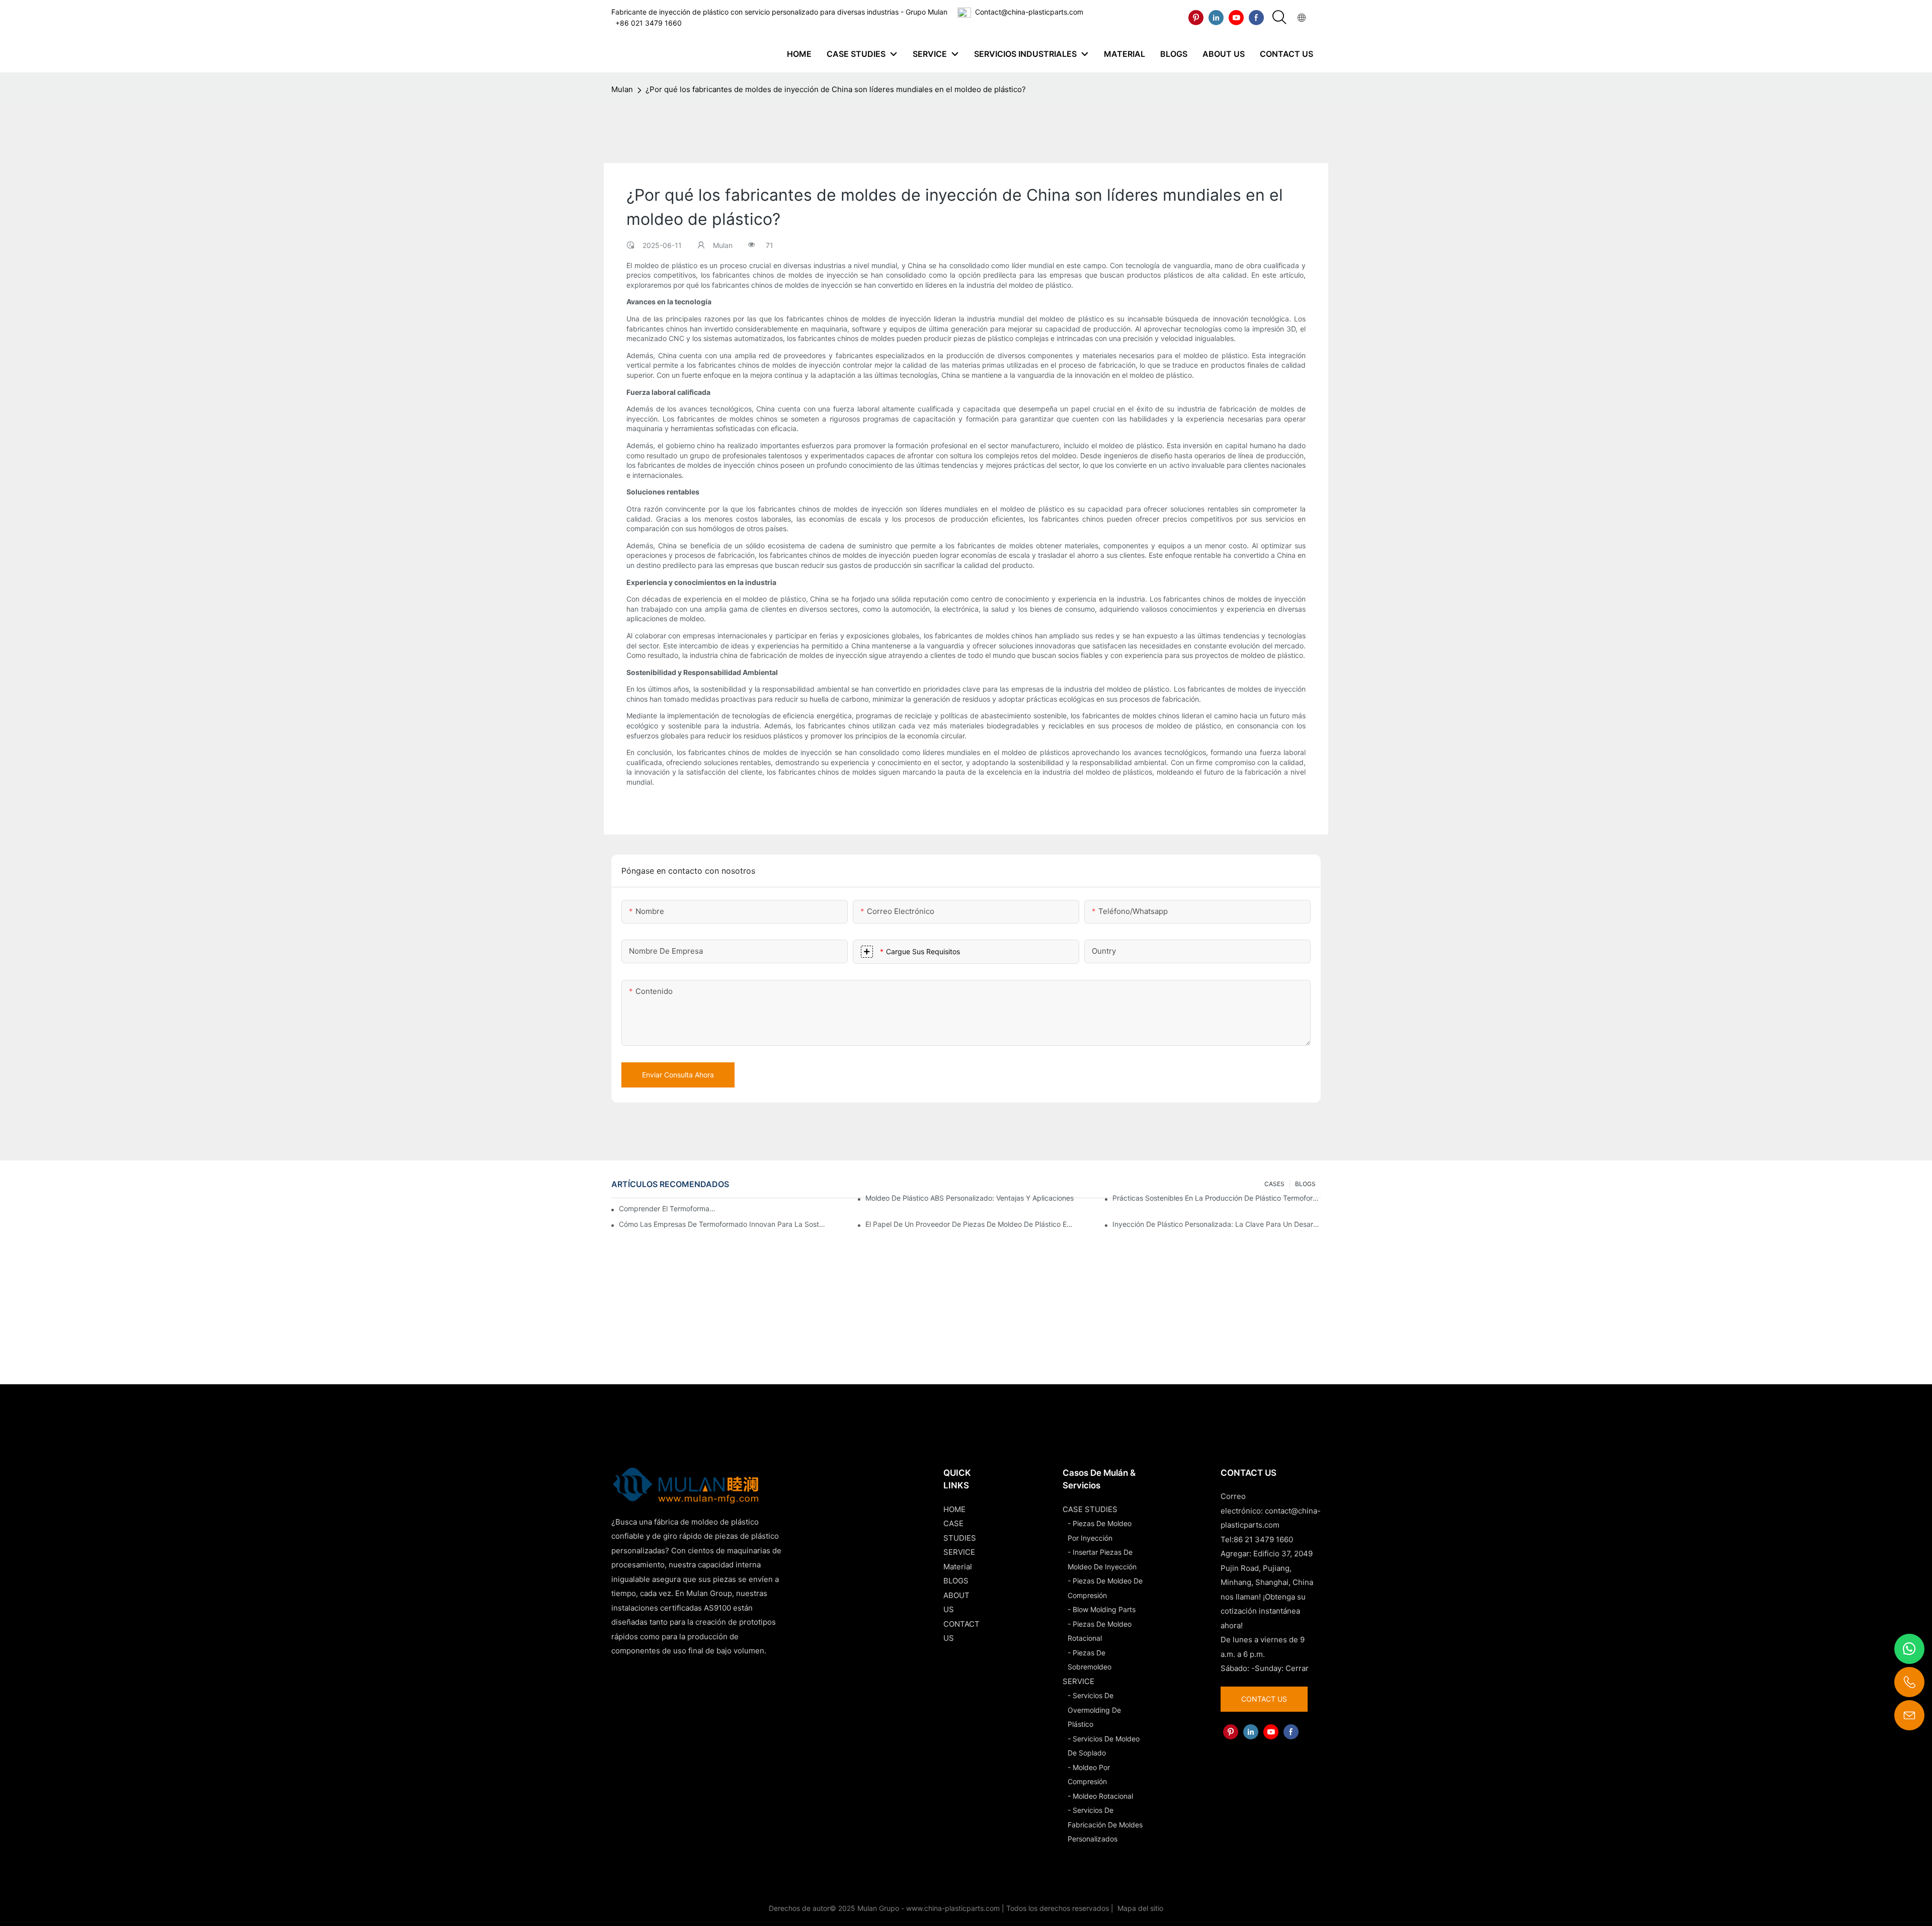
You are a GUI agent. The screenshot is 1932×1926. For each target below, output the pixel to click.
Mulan (622, 89)
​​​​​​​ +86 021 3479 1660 (647, 23)
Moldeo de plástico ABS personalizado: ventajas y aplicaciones (970, 1198)
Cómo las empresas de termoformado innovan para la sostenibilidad (723, 1224)
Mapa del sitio (1139, 1908)
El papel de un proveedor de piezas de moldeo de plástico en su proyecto (970, 1224)
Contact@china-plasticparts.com (1029, 12)
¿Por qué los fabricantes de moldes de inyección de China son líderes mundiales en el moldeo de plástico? (836, 89)
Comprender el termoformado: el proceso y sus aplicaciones (669, 1208)
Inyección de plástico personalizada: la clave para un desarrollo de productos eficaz (1217, 1224)
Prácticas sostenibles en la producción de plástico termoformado (1217, 1198)
